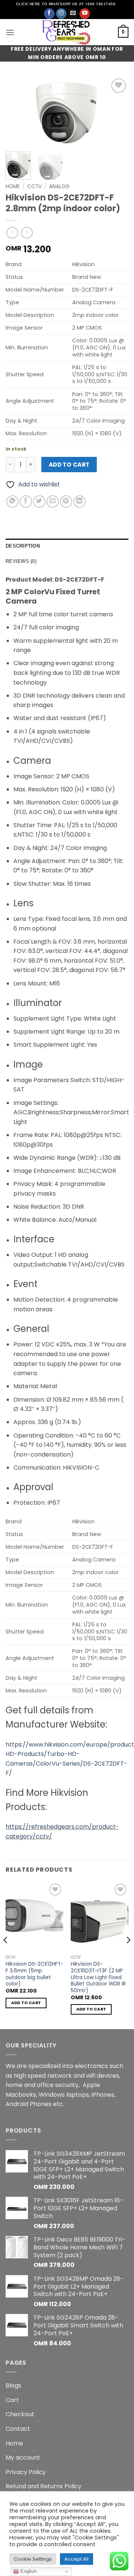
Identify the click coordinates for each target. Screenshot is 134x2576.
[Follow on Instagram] (61, 14)
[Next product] (12, 233)
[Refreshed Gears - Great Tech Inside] (67, 32)
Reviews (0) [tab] (21, 561)
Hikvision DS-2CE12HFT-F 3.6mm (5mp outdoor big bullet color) (34, 1974)
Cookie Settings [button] (33, 2559)
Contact (18, 2429)
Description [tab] (23, 546)
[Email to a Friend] (53, 502)
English (28, 2571)
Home (13, 186)
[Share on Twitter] (39, 502)
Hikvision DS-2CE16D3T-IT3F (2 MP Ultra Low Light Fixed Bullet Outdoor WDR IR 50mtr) (98, 1977)
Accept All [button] (76, 2559)
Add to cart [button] (26, 2003)
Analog (59, 186)
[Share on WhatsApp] (12, 502)
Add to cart (69, 465)
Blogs (13, 2385)
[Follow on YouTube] (85, 14)
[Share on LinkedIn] (79, 502)
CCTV (34, 186)
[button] (10, 32)
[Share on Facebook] (26, 502)
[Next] (117, 111)
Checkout (20, 2414)
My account (23, 2457)
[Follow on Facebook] (49, 14)
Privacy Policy (26, 2472)
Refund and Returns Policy (44, 2486)
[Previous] (17, 111)
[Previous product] (27, 233)
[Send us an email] (73, 14)
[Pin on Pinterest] (66, 502)
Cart (12, 2400)
